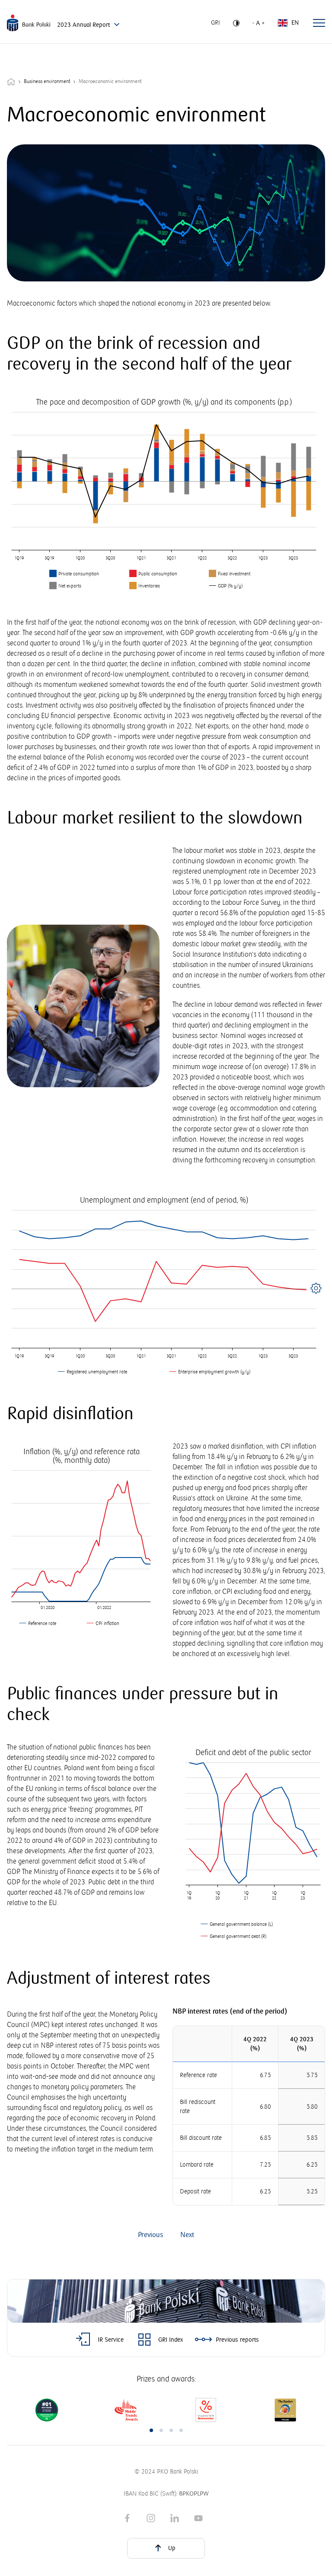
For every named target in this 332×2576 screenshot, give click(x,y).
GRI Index (171, 2340)
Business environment (47, 81)
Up (172, 2548)
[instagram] (151, 2517)
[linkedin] (175, 2517)
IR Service (111, 2340)
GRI (215, 23)
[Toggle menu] (319, 23)
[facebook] (127, 2517)
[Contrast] (236, 23)
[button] (151, 2430)
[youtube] (198, 2517)
